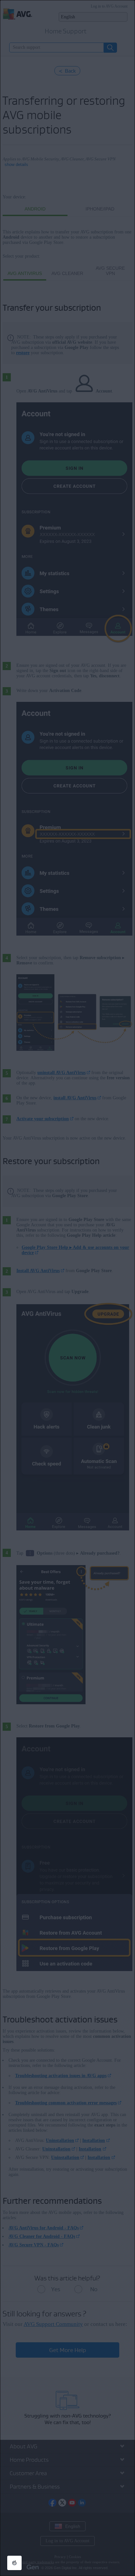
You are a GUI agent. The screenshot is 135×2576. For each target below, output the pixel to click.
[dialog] (67, 1288)
